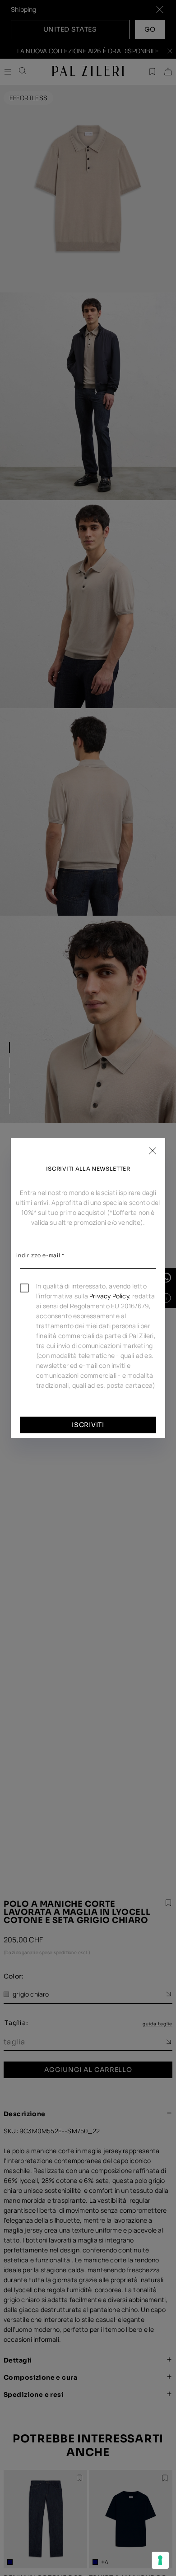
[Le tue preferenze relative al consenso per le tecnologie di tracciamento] (160, 2560)
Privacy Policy (109, 1296)
